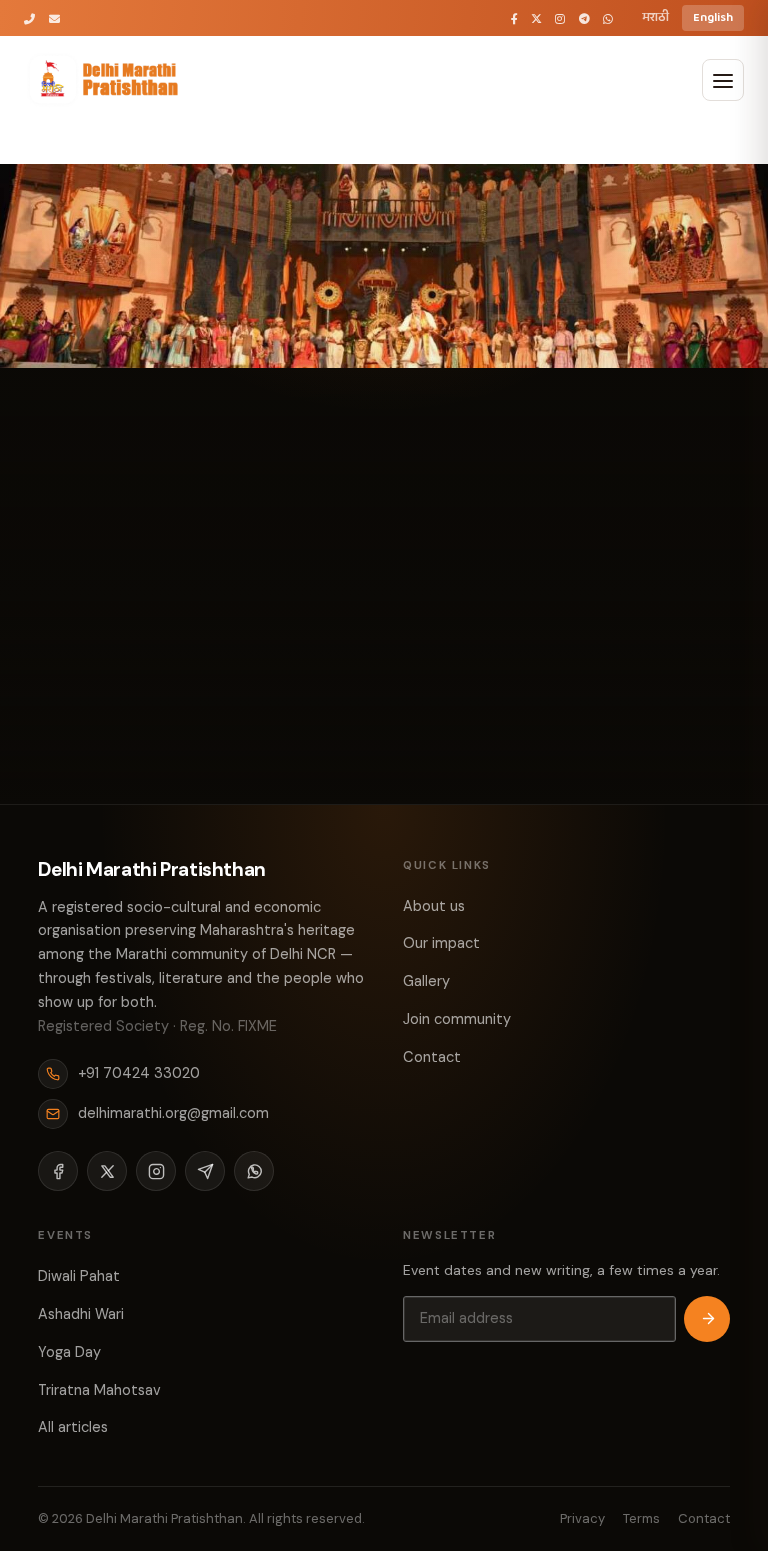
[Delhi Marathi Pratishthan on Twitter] (536, 18)
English (713, 17)
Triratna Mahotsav (99, 1390)
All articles (73, 1427)
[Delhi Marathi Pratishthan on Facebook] (514, 18)
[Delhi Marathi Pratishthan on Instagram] (560, 18)
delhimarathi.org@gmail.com (173, 1113)
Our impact (441, 943)
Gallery (426, 981)
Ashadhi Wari (81, 1314)
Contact (432, 1057)
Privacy (582, 1518)
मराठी (655, 17)
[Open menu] (723, 80)
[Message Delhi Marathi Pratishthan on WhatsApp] (608, 18)
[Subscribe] (707, 1319)
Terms (641, 1518)
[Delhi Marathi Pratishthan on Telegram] (584, 18)
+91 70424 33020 (139, 1073)
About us (434, 906)
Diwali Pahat (79, 1276)
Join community (457, 1019)
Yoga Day (69, 1352)
